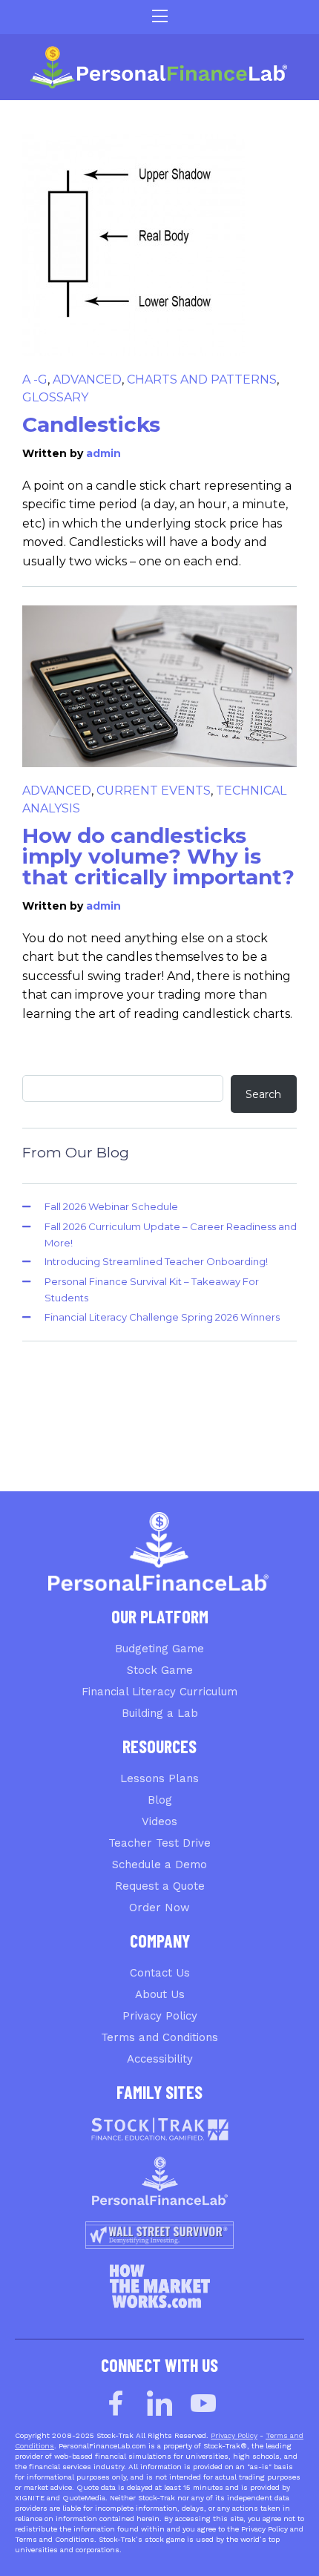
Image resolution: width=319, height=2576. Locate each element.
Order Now (159, 1908)
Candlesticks (91, 424)
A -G (35, 379)
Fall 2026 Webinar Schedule (111, 1206)
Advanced (87, 379)
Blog (160, 1800)
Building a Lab (160, 1713)
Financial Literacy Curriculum (159, 1692)
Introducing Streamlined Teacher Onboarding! (156, 1261)
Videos (159, 1821)
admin (103, 453)
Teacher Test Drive (159, 1843)
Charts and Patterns (202, 379)
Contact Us (160, 1973)
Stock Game (160, 1670)
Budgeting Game (159, 1649)
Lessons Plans (159, 1778)
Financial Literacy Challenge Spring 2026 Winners (162, 1317)
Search (263, 1094)
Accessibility (160, 2059)
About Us (160, 1994)
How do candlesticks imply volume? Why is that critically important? (158, 856)
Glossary (55, 397)
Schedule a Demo (159, 1864)
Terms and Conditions (159, 2037)
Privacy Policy (160, 2016)
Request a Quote (160, 1886)
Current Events (154, 791)
